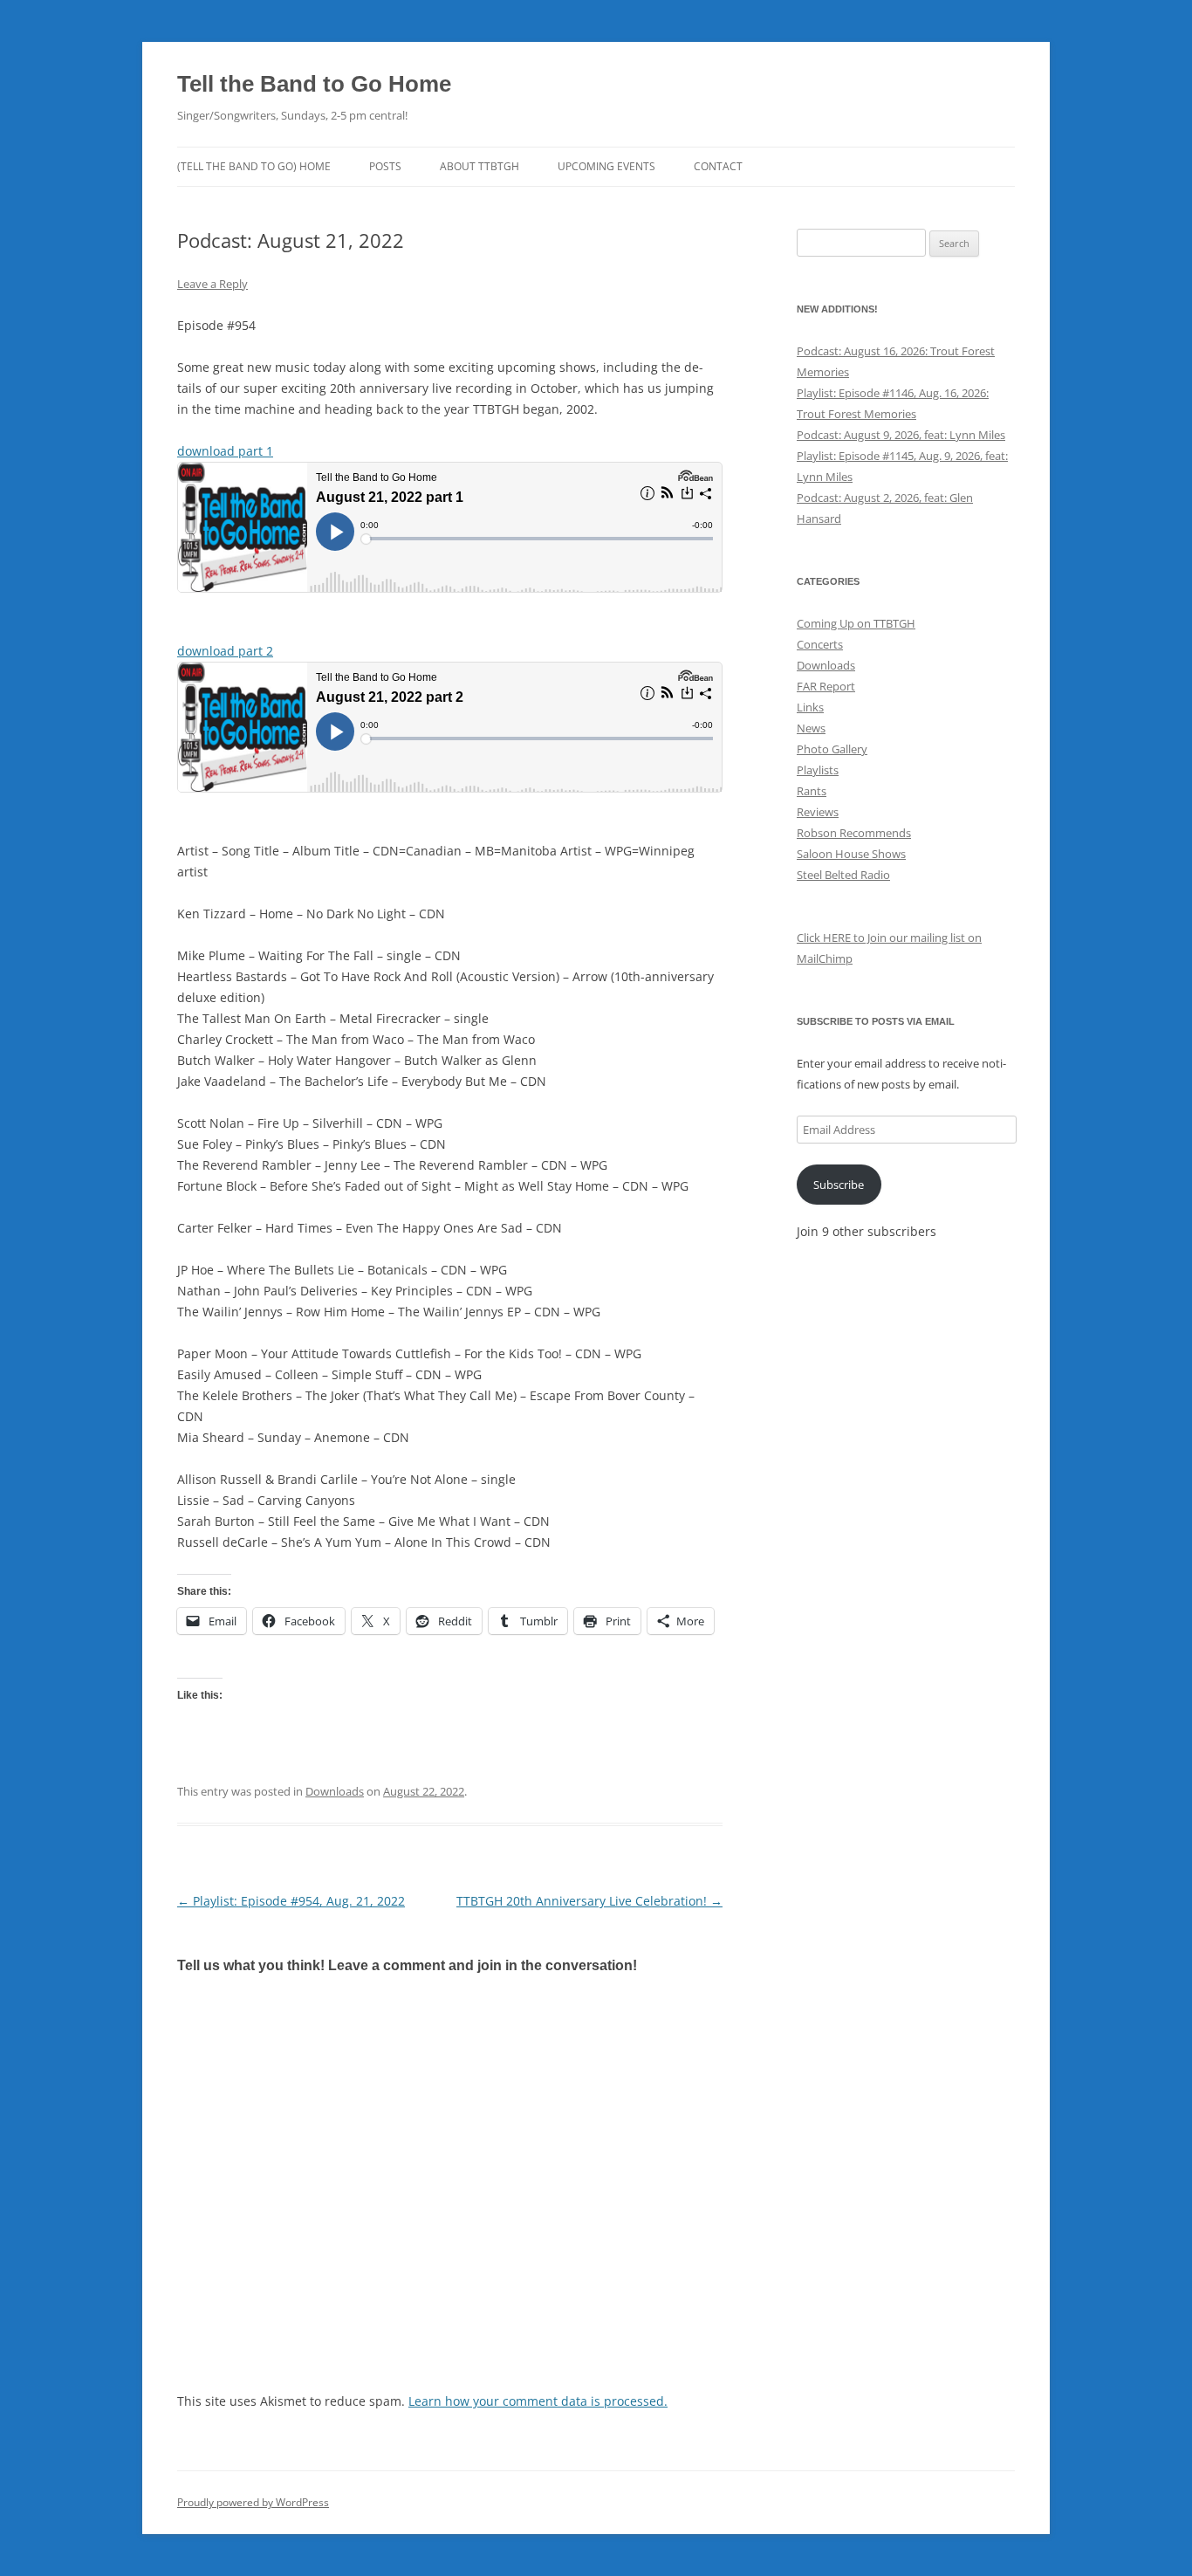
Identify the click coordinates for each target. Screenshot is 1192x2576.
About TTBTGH (480, 166)
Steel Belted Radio (843, 875)
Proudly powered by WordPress (253, 2502)
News (811, 728)
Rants (812, 791)
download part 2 (225, 651)
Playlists (818, 770)
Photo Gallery (832, 749)
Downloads (335, 1791)
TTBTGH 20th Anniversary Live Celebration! (589, 1901)
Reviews (818, 812)
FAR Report (826, 686)
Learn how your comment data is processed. (538, 2401)
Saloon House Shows (851, 854)
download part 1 (225, 451)
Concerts (820, 644)
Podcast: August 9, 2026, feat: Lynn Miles (901, 435)
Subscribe (839, 1185)
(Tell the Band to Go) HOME (254, 166)
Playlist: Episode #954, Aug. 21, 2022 (291, 1901)
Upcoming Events (606, 166)
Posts (385, 166)
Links (810, 707)
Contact (718, 166)
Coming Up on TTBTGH (856, 623)
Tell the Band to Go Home (314, 84)
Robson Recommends (854, 833)
